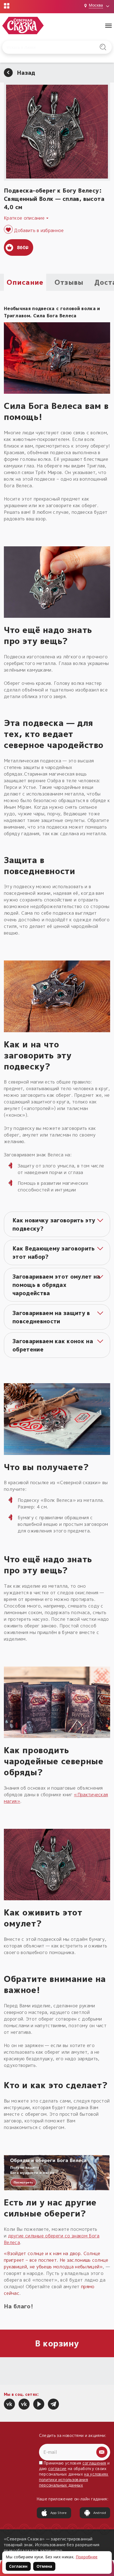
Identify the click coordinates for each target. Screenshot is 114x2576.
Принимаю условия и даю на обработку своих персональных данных (74, 2474)
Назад (26, 73)
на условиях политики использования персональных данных (74, 2480)
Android (100, 2513)
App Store (59, 2513)
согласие (57, 2469)
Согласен (18, 2566)
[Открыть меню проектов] (7, 6)
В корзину (57, 2343)
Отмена (44, 2566)
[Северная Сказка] (9, 2404)
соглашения (94, 2463)
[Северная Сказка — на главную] (23, 26)
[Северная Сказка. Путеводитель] (24, 2404)
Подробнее (87, 2557)
